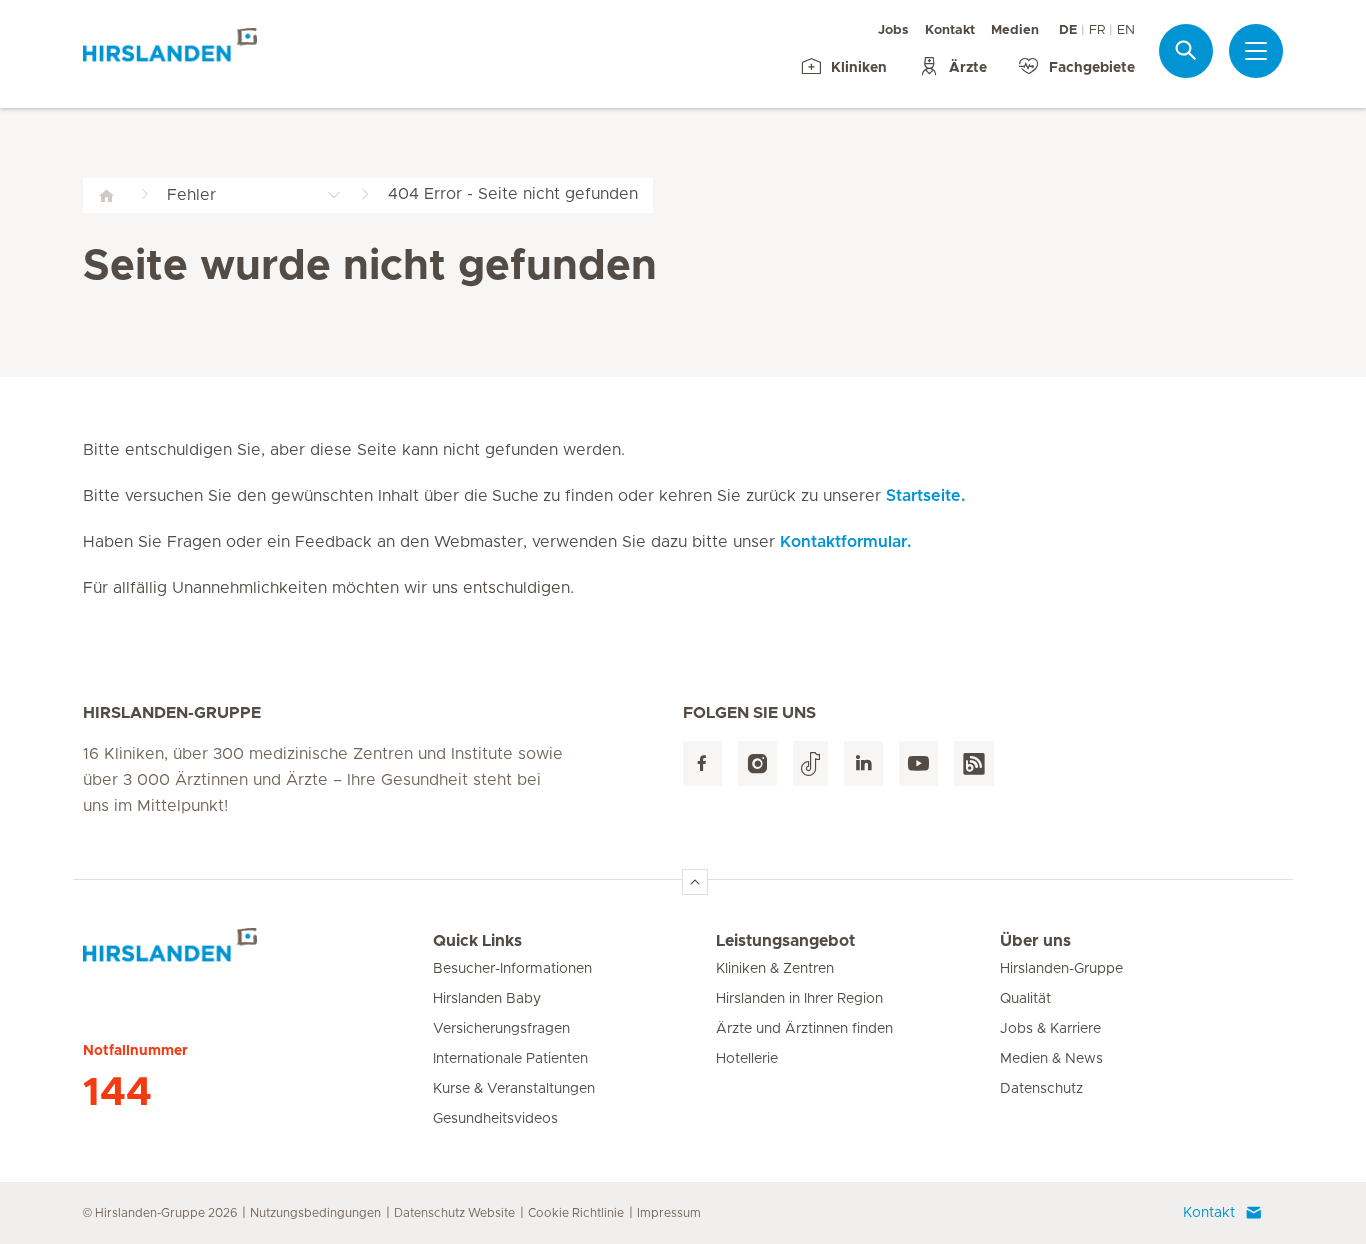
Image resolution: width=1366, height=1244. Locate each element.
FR (1097, 30)
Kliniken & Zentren (775, 969)
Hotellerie (747, 1059)
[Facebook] (702, 763)
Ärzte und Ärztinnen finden (804, 1029)
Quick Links (477, 941)
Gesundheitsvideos (495, 1119)
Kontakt (950, 30)
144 (117, 1093)
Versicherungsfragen (501, 1029)
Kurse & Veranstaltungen (514, 1089)
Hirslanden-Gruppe (1061, 969)
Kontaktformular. (845, 542)
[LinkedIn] (863, 763)
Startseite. (925, 496)
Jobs (893, 30)
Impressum (669, 1213)
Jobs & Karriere (1050, 1029)
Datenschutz (1041, 1089)
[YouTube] (918, 763)
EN (1126, 30)
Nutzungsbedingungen (315, 1213)
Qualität (1025, 999)
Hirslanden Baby (487, 999)
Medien (1015, 30)
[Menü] (1256, 51)
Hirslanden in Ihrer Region (799, 999)
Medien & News (1051, 1059)
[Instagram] (757, 763)
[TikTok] (810, 763)
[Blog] (974, 763)
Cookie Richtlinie (576, 1213)
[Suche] (1186, 50)
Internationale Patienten (510, 1059)
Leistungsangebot (785, 941)
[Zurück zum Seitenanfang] (695, 882)
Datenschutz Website (454, 1213)
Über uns (1035, 941)
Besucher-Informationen (512, 969)
